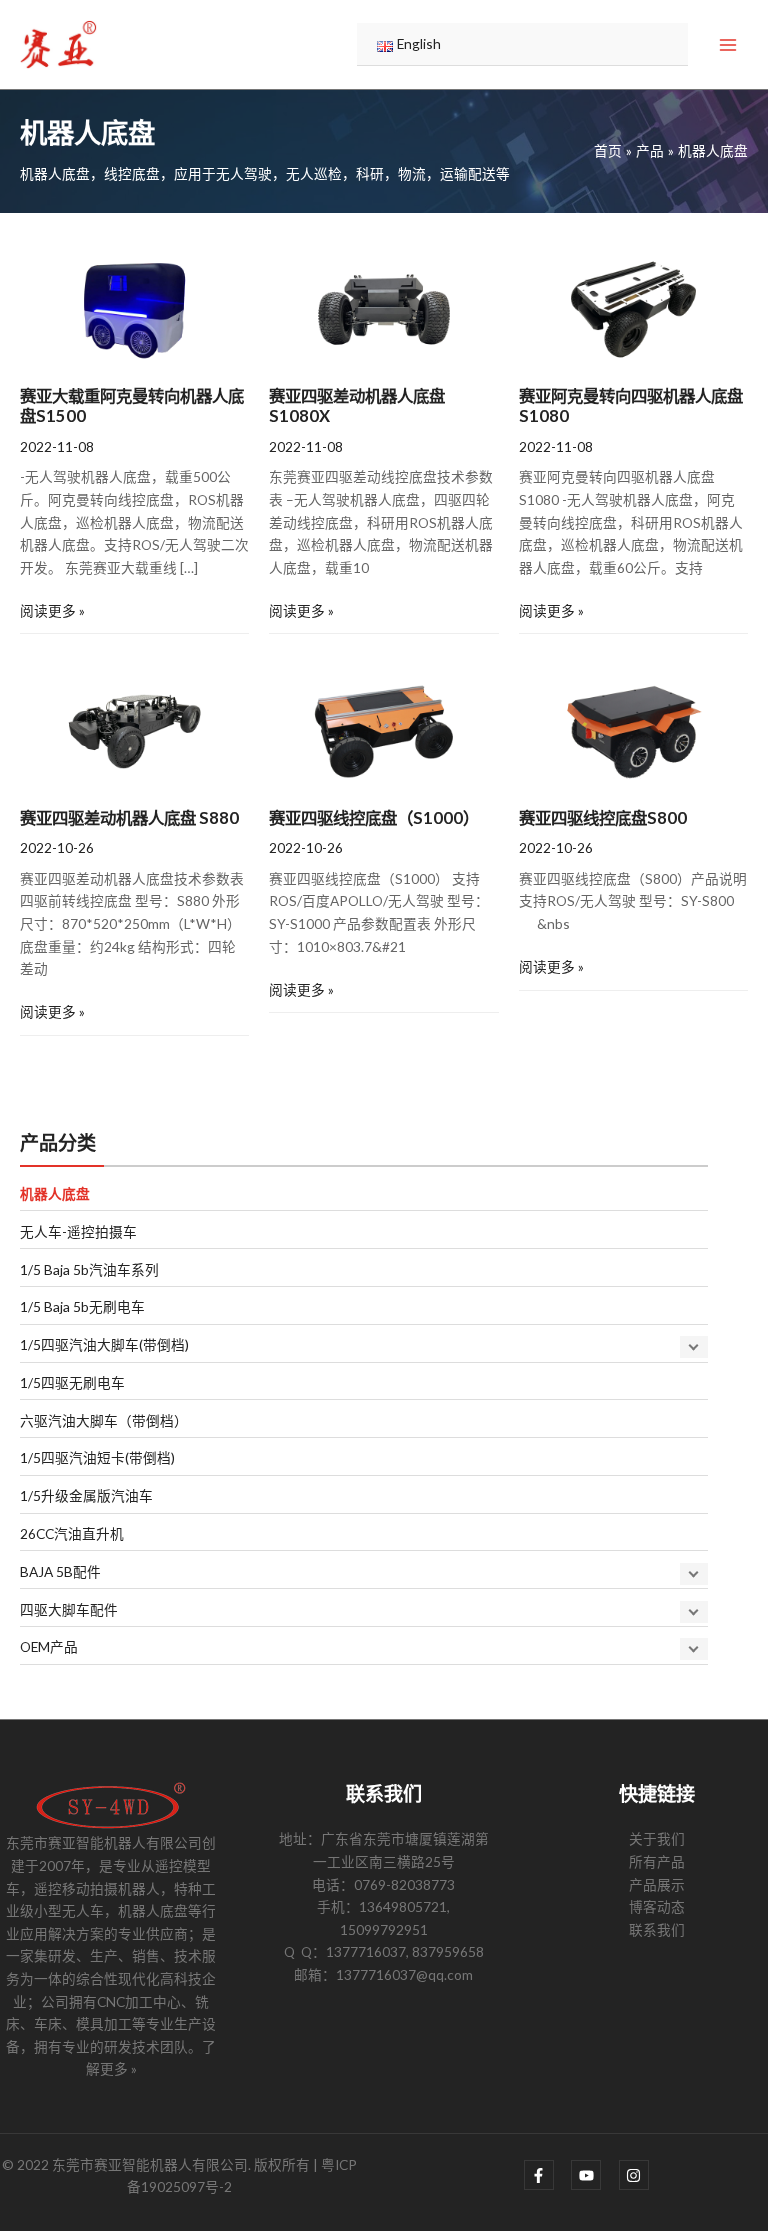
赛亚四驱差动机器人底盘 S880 (129, 817)
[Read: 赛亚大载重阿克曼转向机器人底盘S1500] (134, 307)
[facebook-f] (546, 2175)
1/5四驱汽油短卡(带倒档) (97, 1457)
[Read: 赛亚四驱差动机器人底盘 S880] (134, 729)
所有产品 (657, 1861)
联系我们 (657, 1929)
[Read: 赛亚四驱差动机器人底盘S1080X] (383, 307)
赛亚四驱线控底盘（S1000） (374, 817)
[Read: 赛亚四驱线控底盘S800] (633, 729)
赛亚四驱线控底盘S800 (603, 817)
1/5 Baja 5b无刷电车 (82, 1306)
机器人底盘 (55, 1193)
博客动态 (657, 1906)
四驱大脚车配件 (69, 1609)
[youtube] (593, 2175)
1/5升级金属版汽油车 (86, 1495)
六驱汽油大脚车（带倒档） (104, 1420)
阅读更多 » (52, 609)
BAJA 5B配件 (60, 1571)
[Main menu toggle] (728, 44)
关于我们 (657, 1838)
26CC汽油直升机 (72, 1533)
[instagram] (636, 2175)
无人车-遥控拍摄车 (78, 1231)
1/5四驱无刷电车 (72, 1382)
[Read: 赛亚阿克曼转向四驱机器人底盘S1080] (633, 307)
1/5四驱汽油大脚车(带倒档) (104, 1344)
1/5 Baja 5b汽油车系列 (89, 1269)
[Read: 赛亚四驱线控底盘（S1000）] (383, 729)
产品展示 (657, 1884)
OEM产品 (49, 1646)
